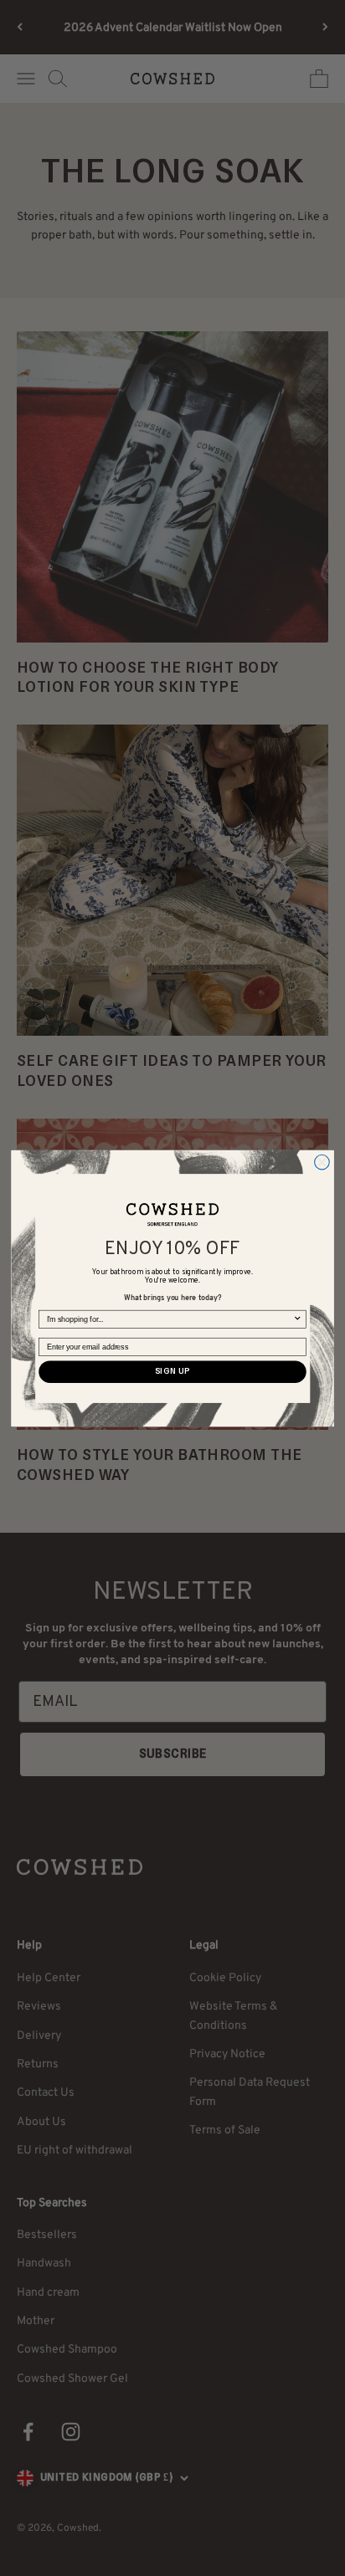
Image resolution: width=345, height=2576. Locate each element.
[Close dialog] (322, 1162)
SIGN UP (172, 1372)
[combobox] (170, 1319)
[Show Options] (298, 1319)
